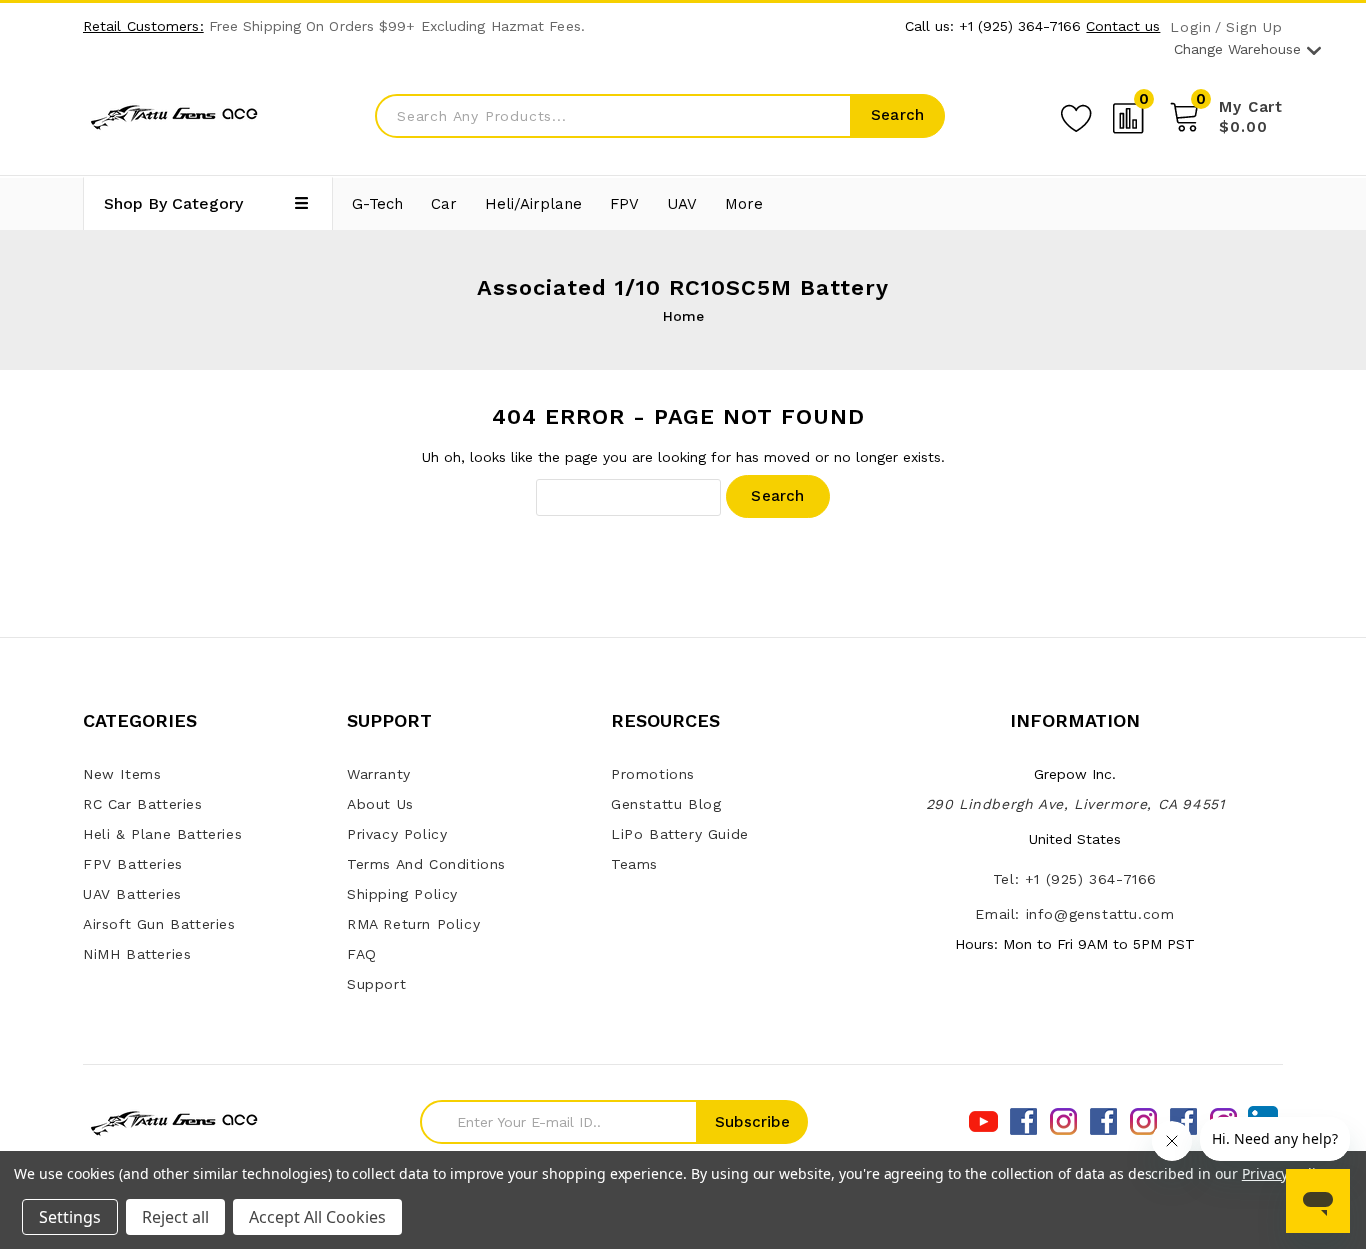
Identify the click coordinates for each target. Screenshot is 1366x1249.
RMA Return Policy (413, 924)
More (744, 204)
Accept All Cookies (317, 1217)
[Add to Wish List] (1076, 115)
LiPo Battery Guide (680, 834)
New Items (122, 774)
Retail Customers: (143, 26)
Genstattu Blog (666, 804)
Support (376, 984)
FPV (624, 204)
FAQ (362, 954)
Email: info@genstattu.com (1074, 914)
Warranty (379, 774)
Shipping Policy (402, 894)
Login (1190, 27)
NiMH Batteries (137, 954)
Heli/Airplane (533, 204)
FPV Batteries (133, 864)
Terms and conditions (426, 864)
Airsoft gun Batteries (159, 924)
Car (444, 204)
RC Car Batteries (143, 804)
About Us (380, 804)
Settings (70, 1217)
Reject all (175, 1217)
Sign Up (1254, 27)
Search (897, 115)
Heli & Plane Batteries (162, 834)
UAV (682, 204)
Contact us (1123, 26)
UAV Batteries (132, 894)
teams (634, 864)
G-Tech (377, 204)
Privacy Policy (397, 834)
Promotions (653, 774)
